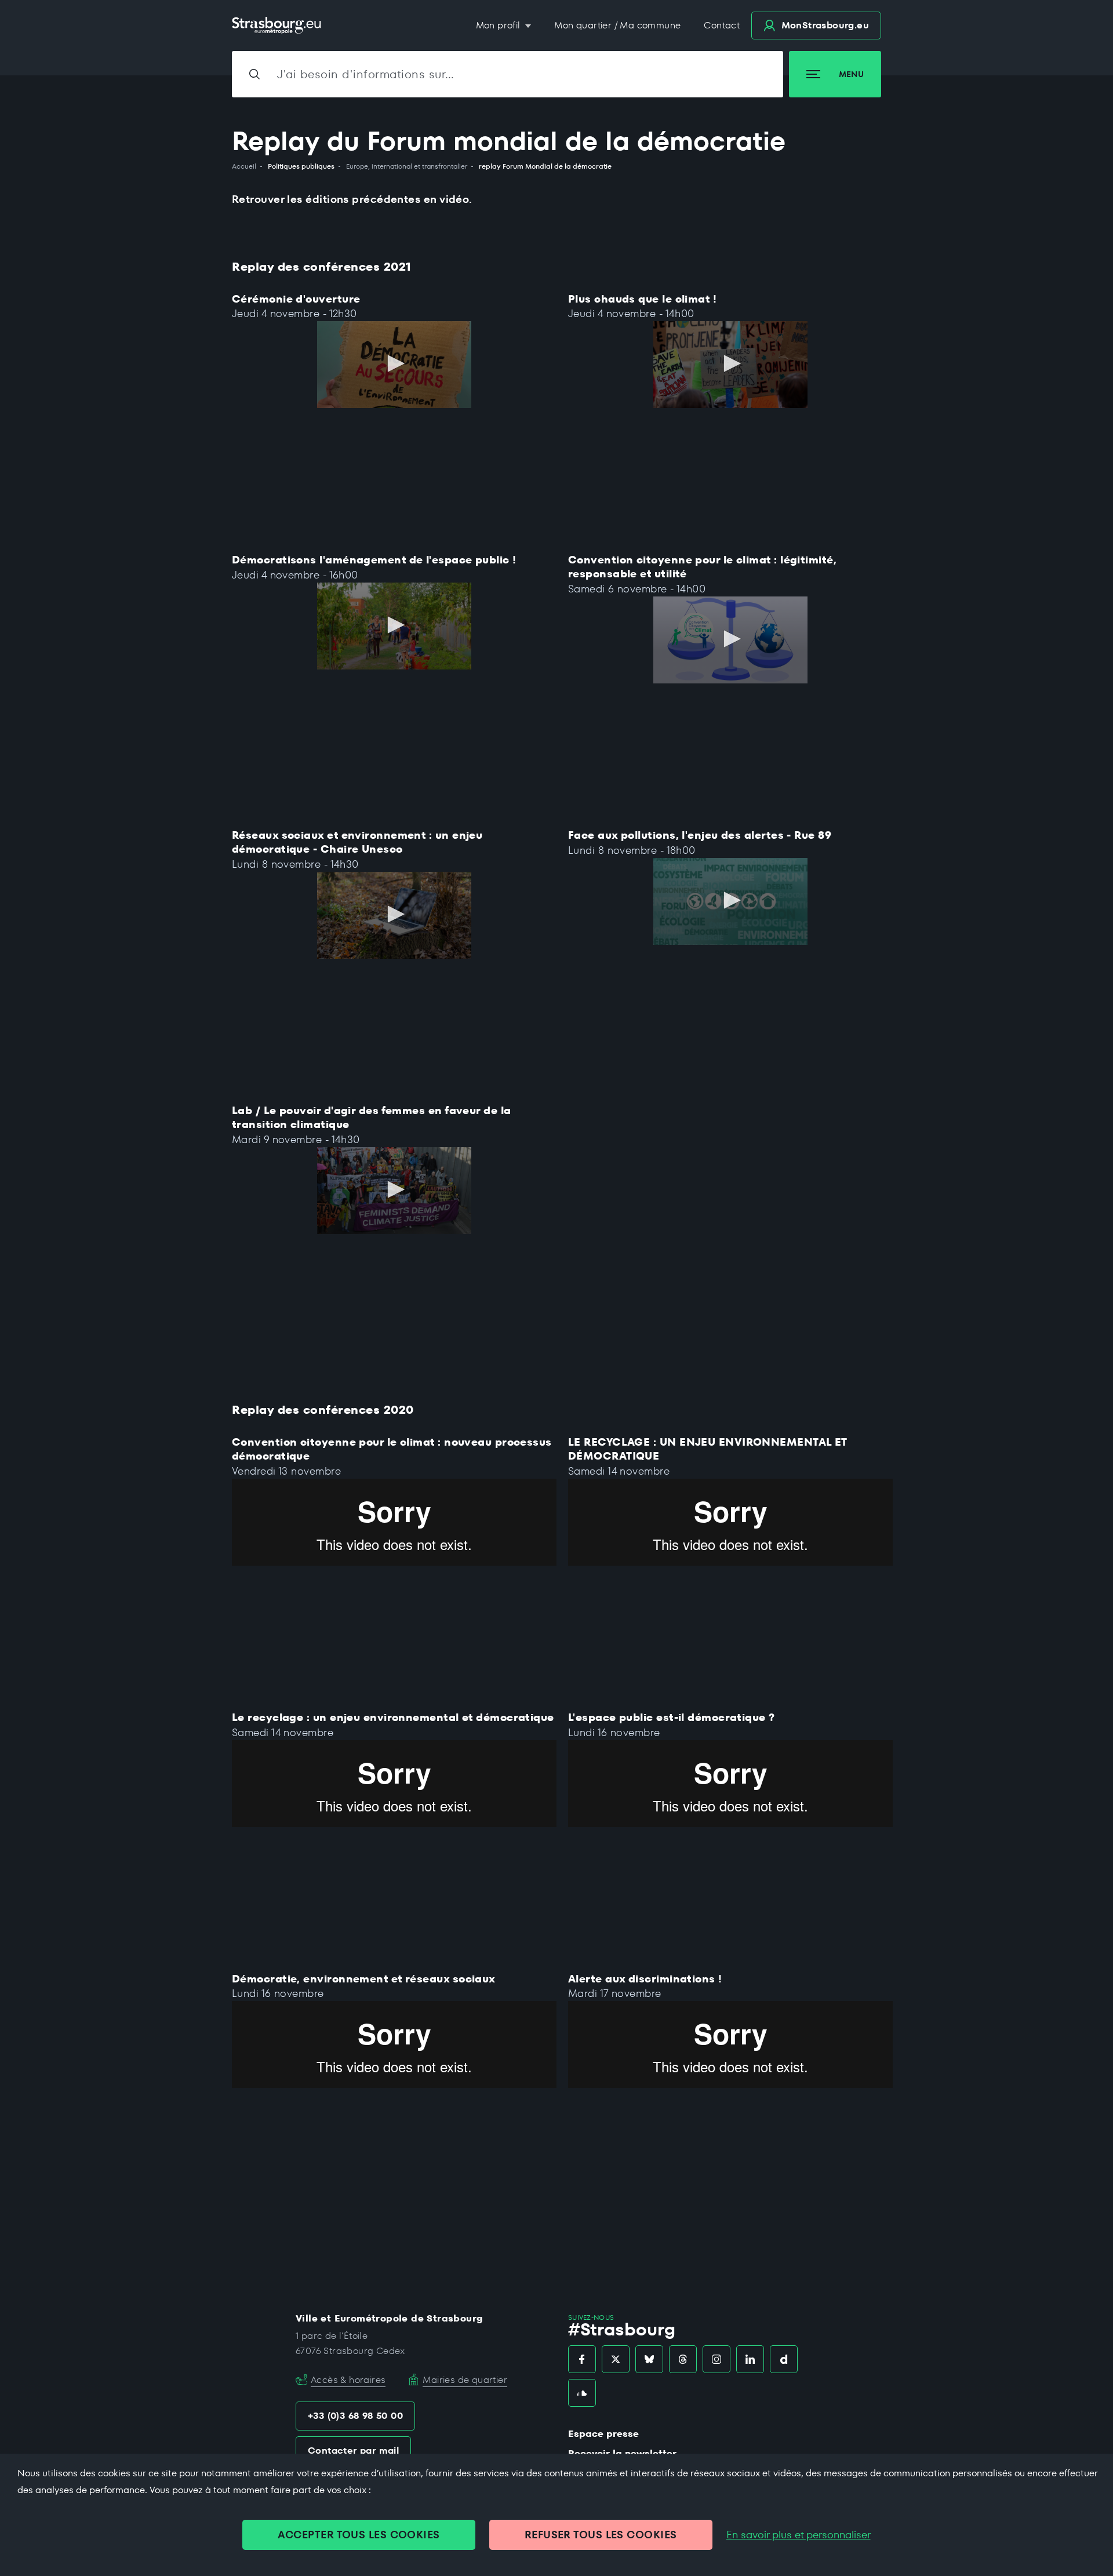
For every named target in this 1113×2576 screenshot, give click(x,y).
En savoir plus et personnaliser (799, 2535)
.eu (825, 25)
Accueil (244, 166)
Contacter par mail (353, 2451)
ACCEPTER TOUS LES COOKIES (359, 2535)
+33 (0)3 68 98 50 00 (355, 2416)
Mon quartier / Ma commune (617, 25)
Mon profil (499, 25)
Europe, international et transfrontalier (407, 166)
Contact (722, 25)
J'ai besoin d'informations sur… (366, 74)
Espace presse (603, 2434)
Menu (851, 74)
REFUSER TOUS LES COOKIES (601, 2535)
